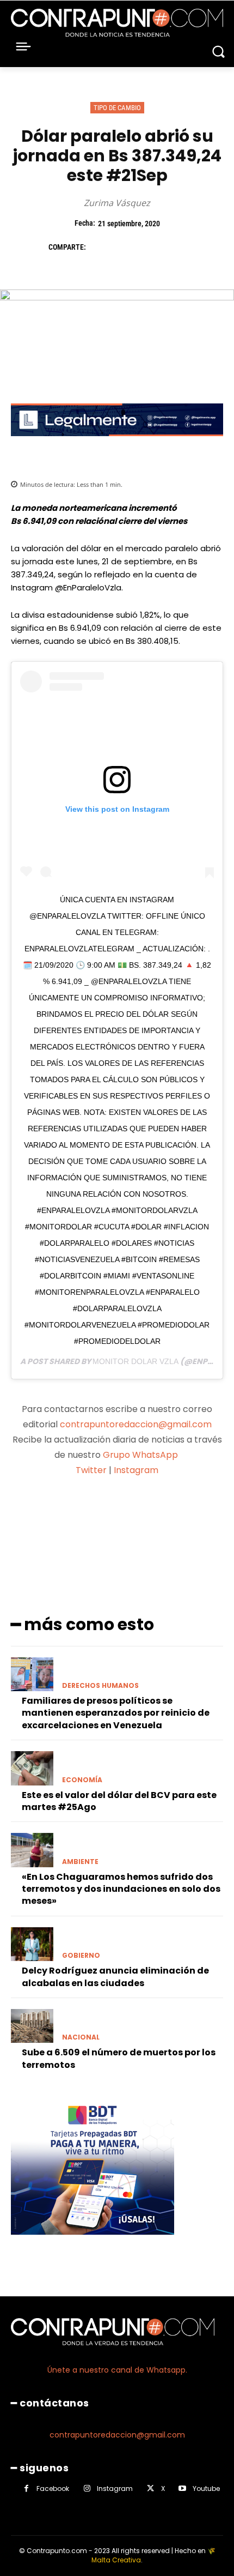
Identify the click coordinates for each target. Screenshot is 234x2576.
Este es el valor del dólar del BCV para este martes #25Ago (119, 1801)
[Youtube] (183, 2488)
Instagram (136, 1470)
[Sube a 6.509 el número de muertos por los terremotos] (32, 2026)
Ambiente (80, 1862)
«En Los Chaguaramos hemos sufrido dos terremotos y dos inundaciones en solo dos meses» (121, 1889)
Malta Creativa (116, 2560)
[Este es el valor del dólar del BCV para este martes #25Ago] (32, 1768)
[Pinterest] (150, 248)
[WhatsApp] (175, 248)
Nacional (81, 2037)
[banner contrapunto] (117, 445)
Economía (82, 1780)
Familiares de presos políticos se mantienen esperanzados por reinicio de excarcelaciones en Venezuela (116, 1713)
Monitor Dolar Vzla (136, 1361)
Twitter (91, 1470)
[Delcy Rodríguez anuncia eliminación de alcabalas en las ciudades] (32, 1944)
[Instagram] (87, 2488)
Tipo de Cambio (117, 108)
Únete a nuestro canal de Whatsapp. (117, 2370)
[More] (208, 1513)
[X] (125, 248)
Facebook (53, 2488)
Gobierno (81, 1956)
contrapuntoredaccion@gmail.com (136, 1424)
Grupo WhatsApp (141, 1455)
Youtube (206, 2488)
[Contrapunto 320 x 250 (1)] (93, 2243)
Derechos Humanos (100, 1686)
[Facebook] (100, 248)
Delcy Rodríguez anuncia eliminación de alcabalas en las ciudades (115, 1977)
